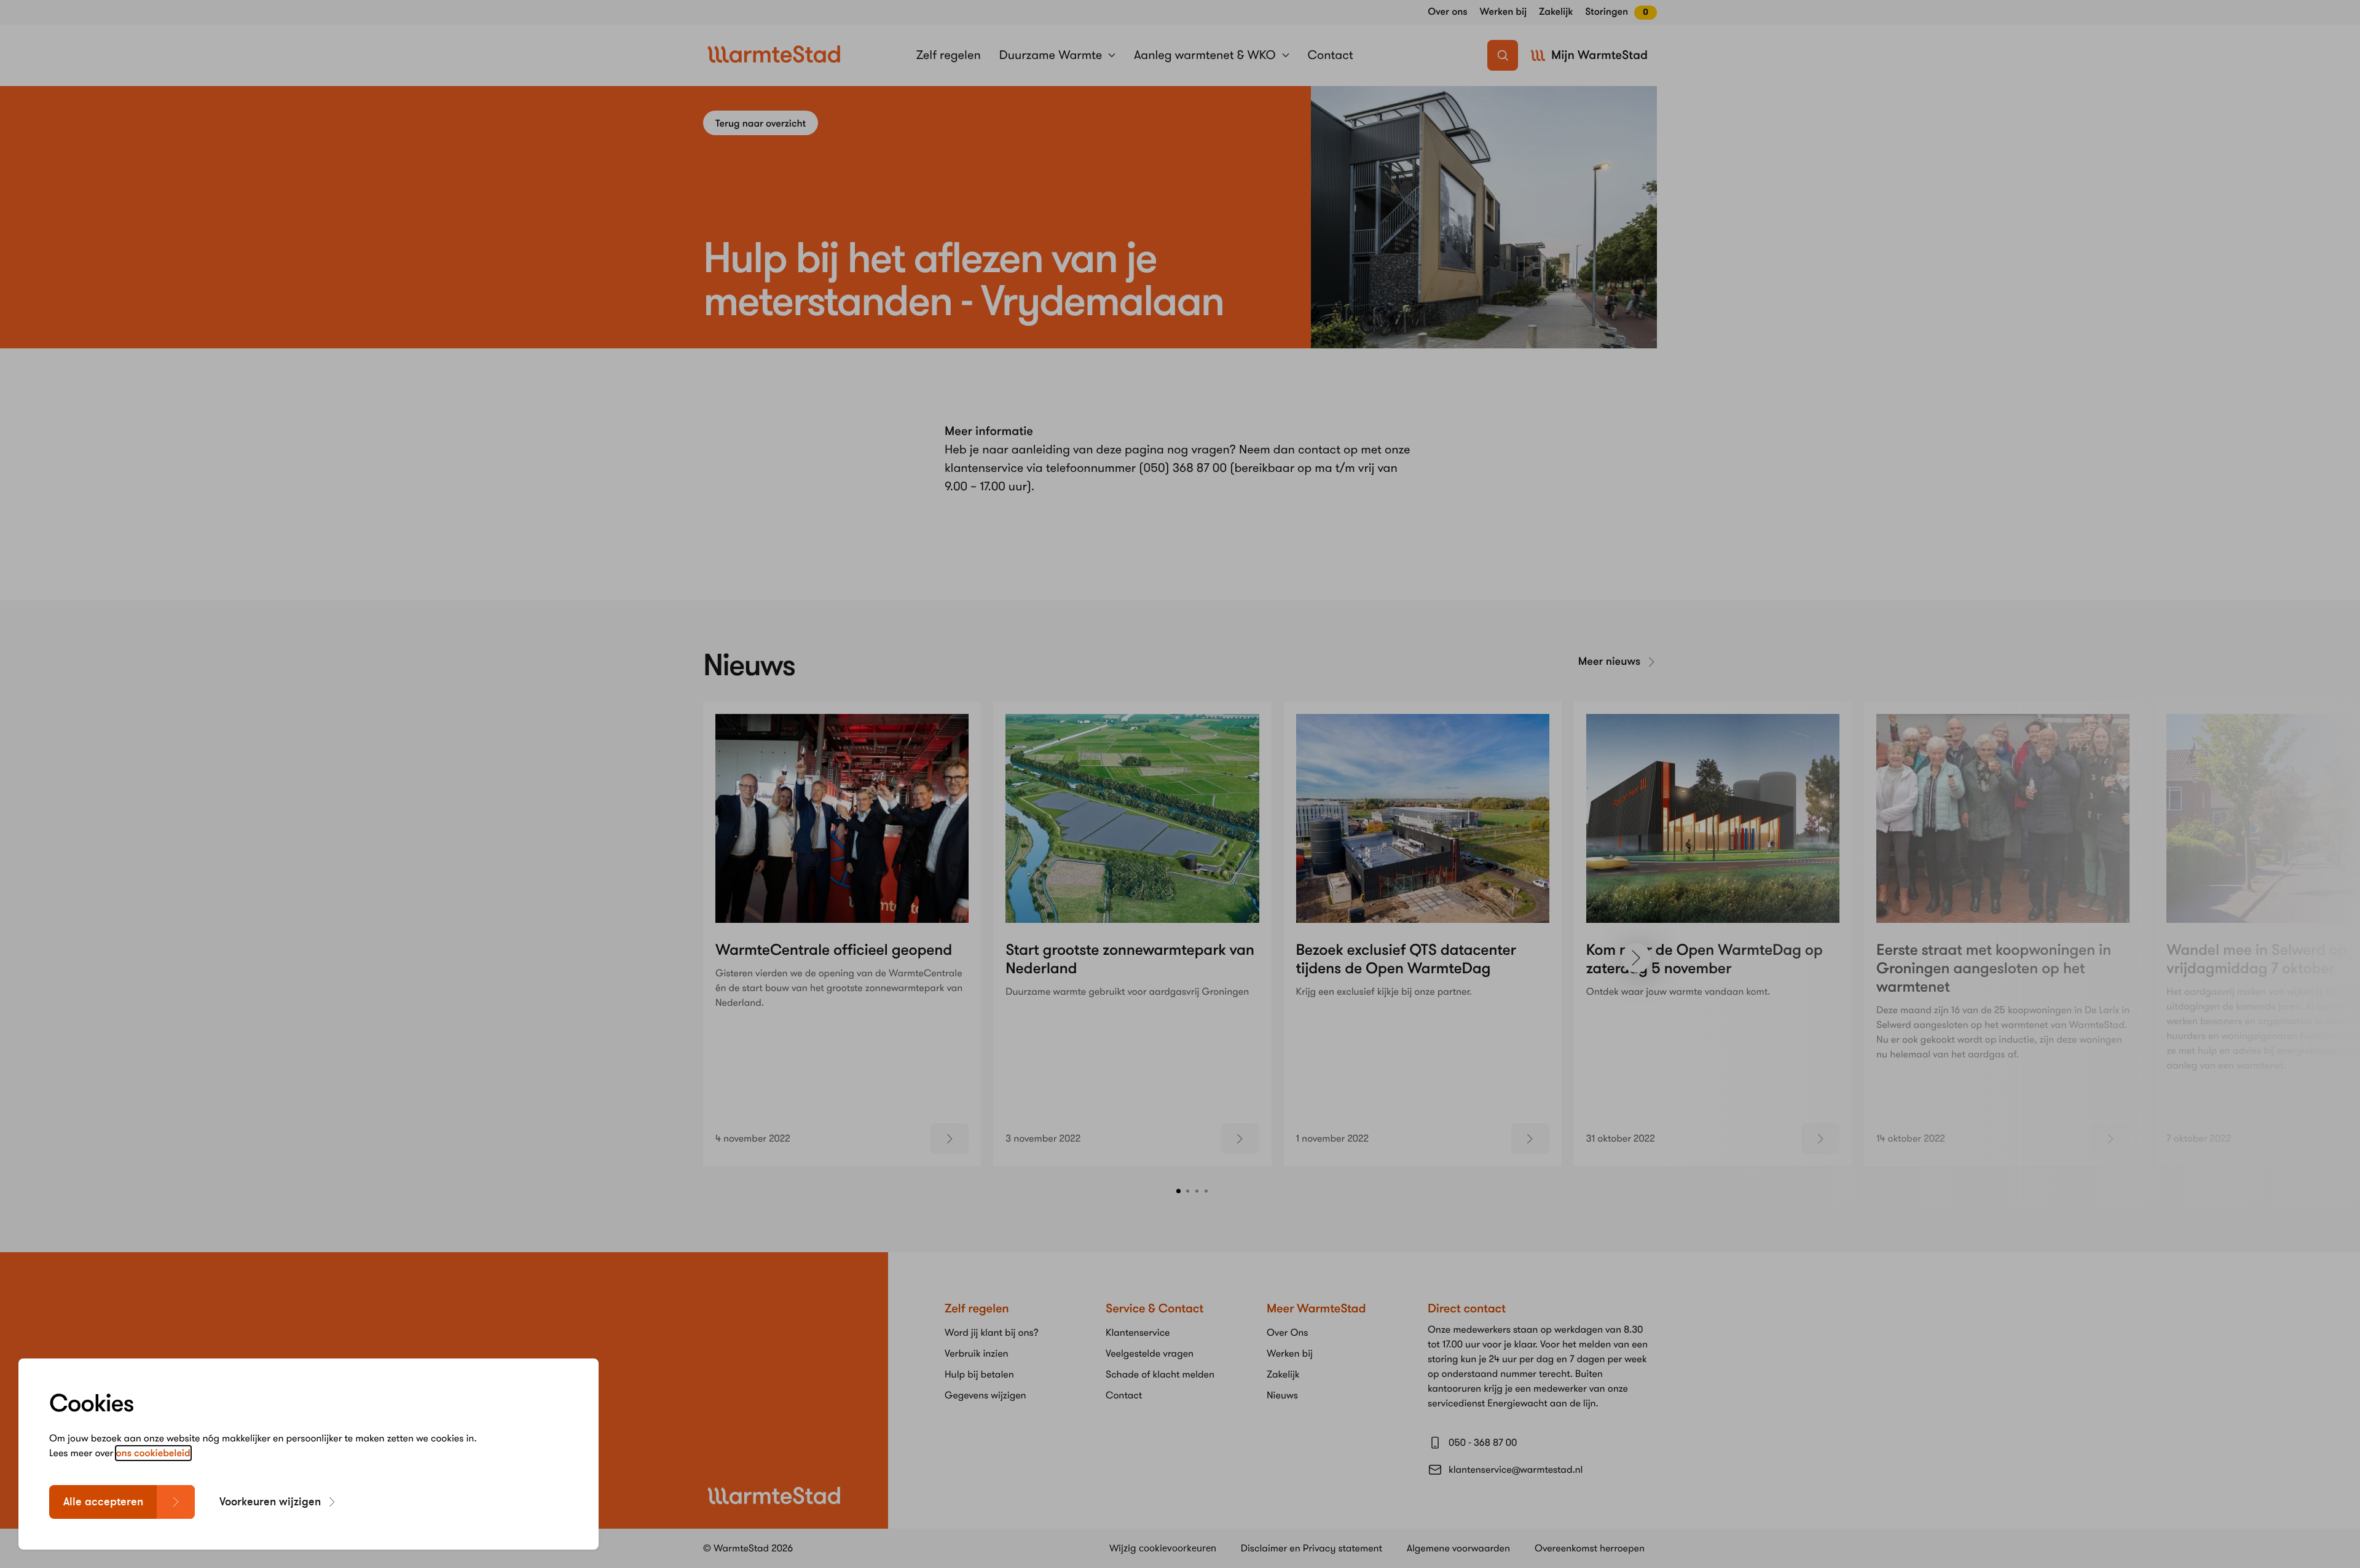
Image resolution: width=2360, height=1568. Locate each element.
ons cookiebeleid (153, 1453)
